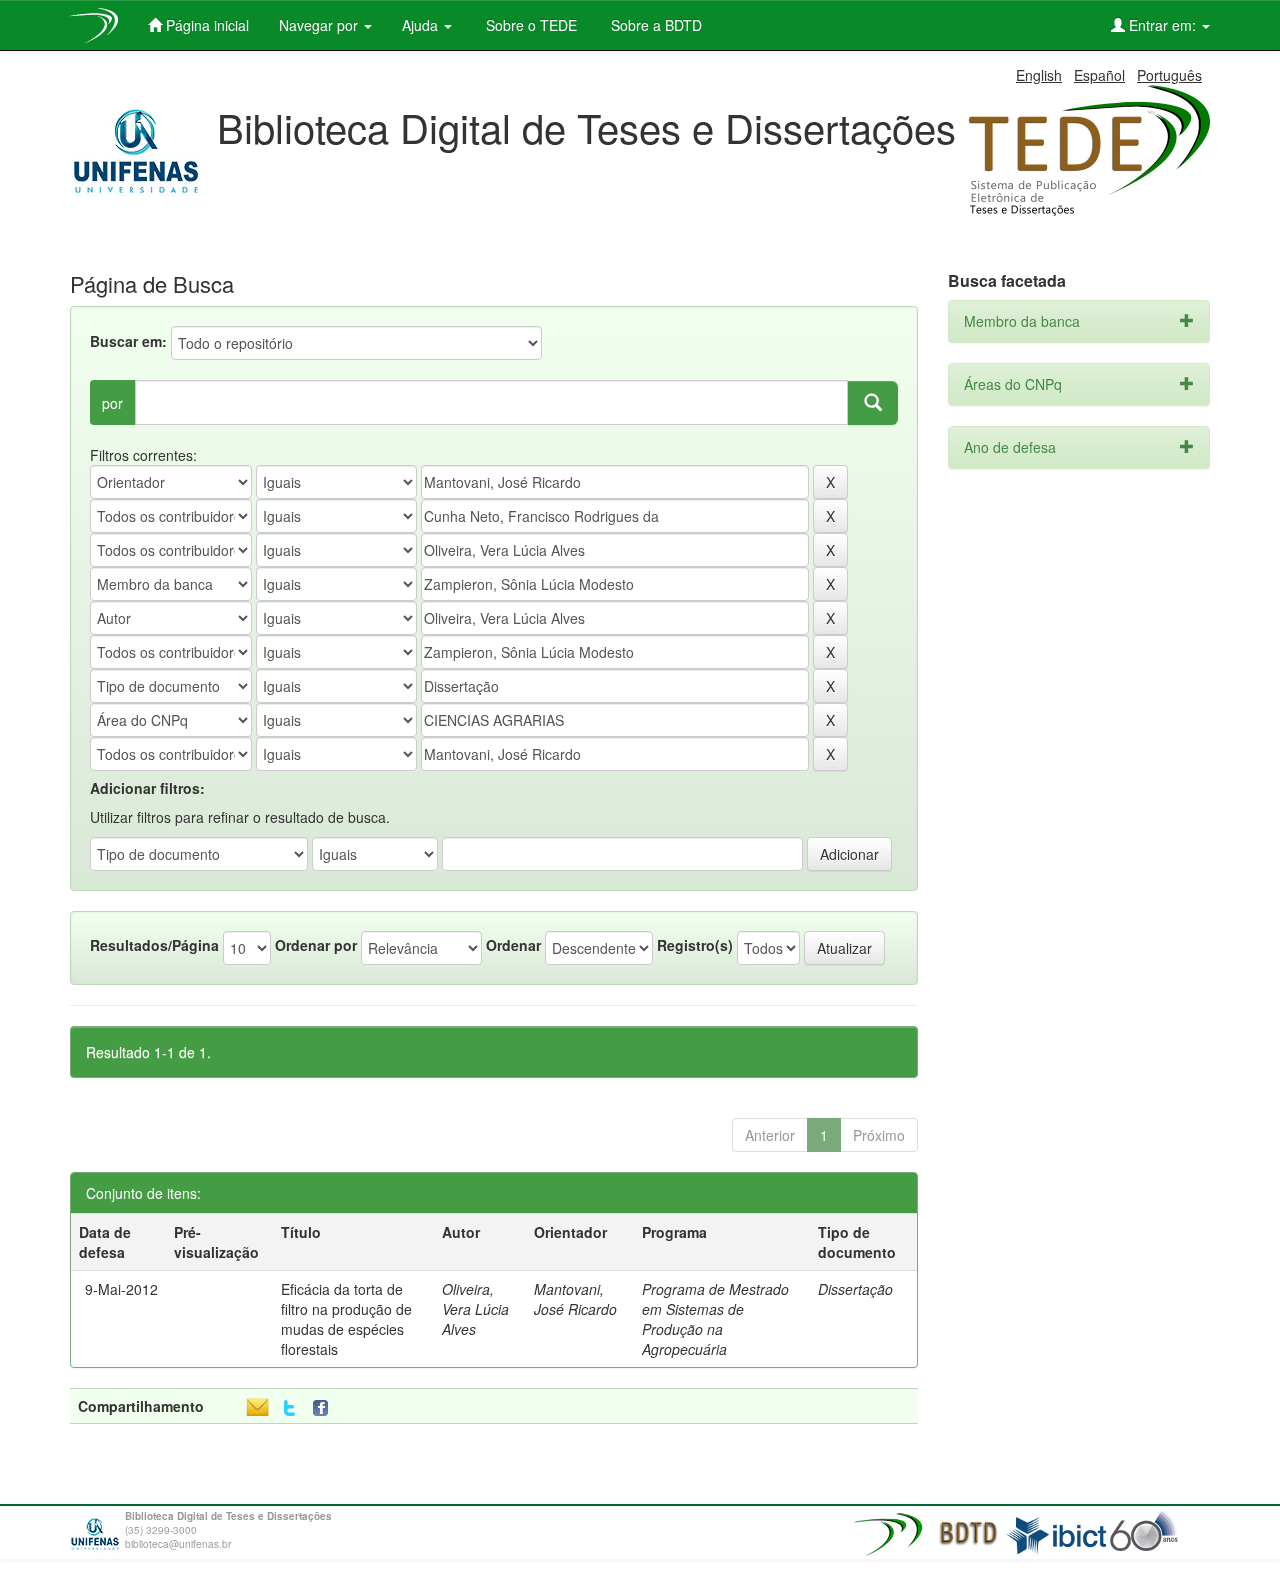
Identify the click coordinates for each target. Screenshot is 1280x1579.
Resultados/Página (154, 945)
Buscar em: (128, 341)
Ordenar (513, 945)
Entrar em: (1162, 25)
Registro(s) (695, 945)
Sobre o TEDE (529, 25)
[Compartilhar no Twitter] (289, 1408)
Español (1099, 75)
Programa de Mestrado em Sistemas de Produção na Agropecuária (715, 1319)
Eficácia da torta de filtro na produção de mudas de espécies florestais (346, 1319)
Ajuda (422, 25)
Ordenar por (316, 945)
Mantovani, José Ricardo (575, 1299)
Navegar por (320, 25)
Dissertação (855, 1289)
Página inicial (205, 25)
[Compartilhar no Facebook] (325, 1408)
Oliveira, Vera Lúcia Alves (475, 1309)
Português (1169, 75)
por (112, 403)
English (1039, 75)
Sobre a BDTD (654, 25)
